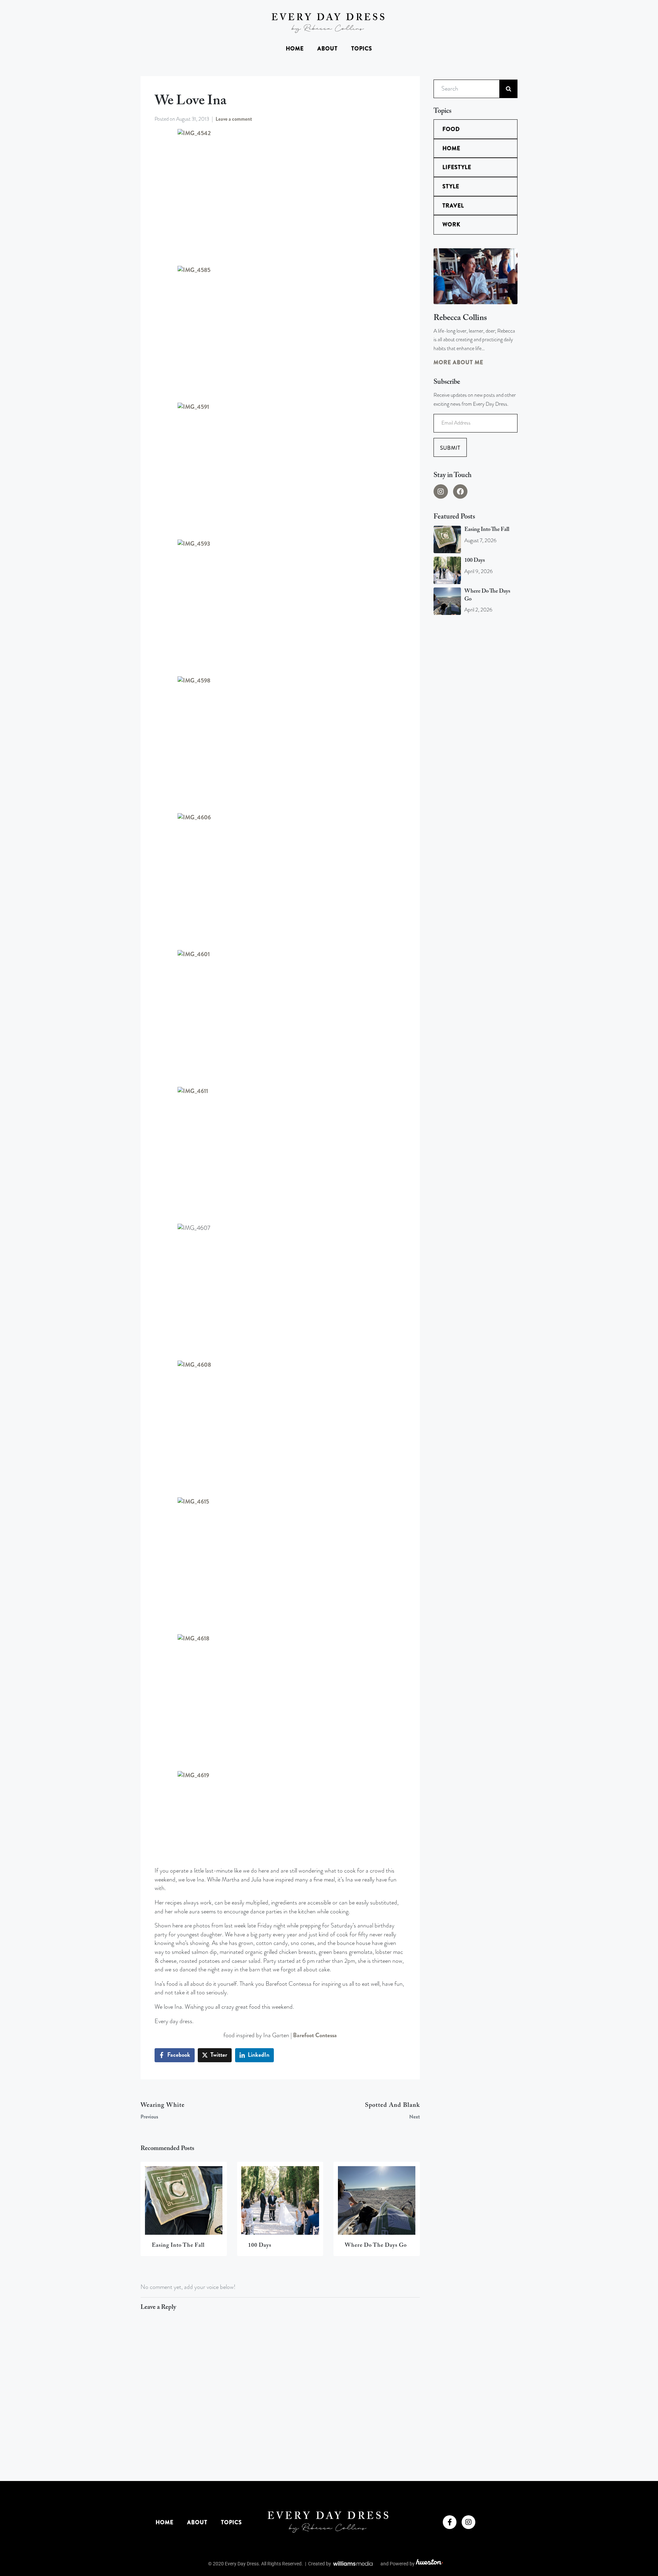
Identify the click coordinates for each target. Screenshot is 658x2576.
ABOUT (327, 49)
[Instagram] (441, 491)
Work (451, 224)
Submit (450, 448)
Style (451, 186)
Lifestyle (457, 167)
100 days (475, 560)
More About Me (458, 362)
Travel (453, 206)
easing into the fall (487, 530)
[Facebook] (460, 491)
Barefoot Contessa (315, 2035)
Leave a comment (234, 119)
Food (451, 129)
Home (295, 49)
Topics (362, 49)
